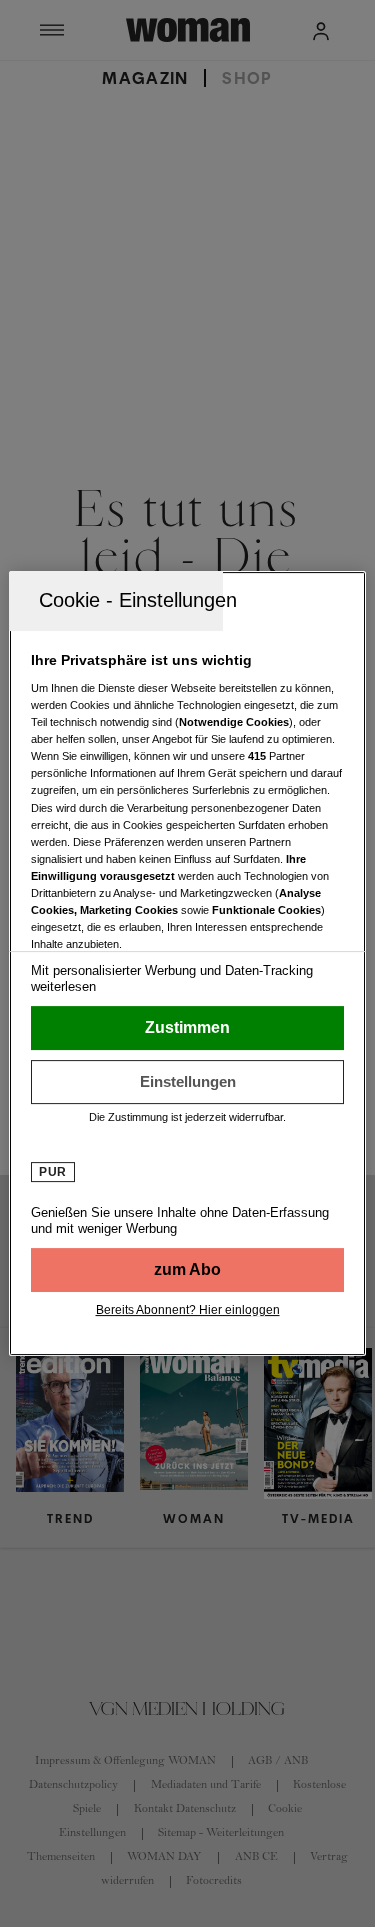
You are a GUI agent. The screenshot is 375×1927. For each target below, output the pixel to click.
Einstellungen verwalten (187, 1082)
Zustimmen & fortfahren (187, 1028)
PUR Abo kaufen (187, 1270)
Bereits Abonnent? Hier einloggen (188, 1310)
